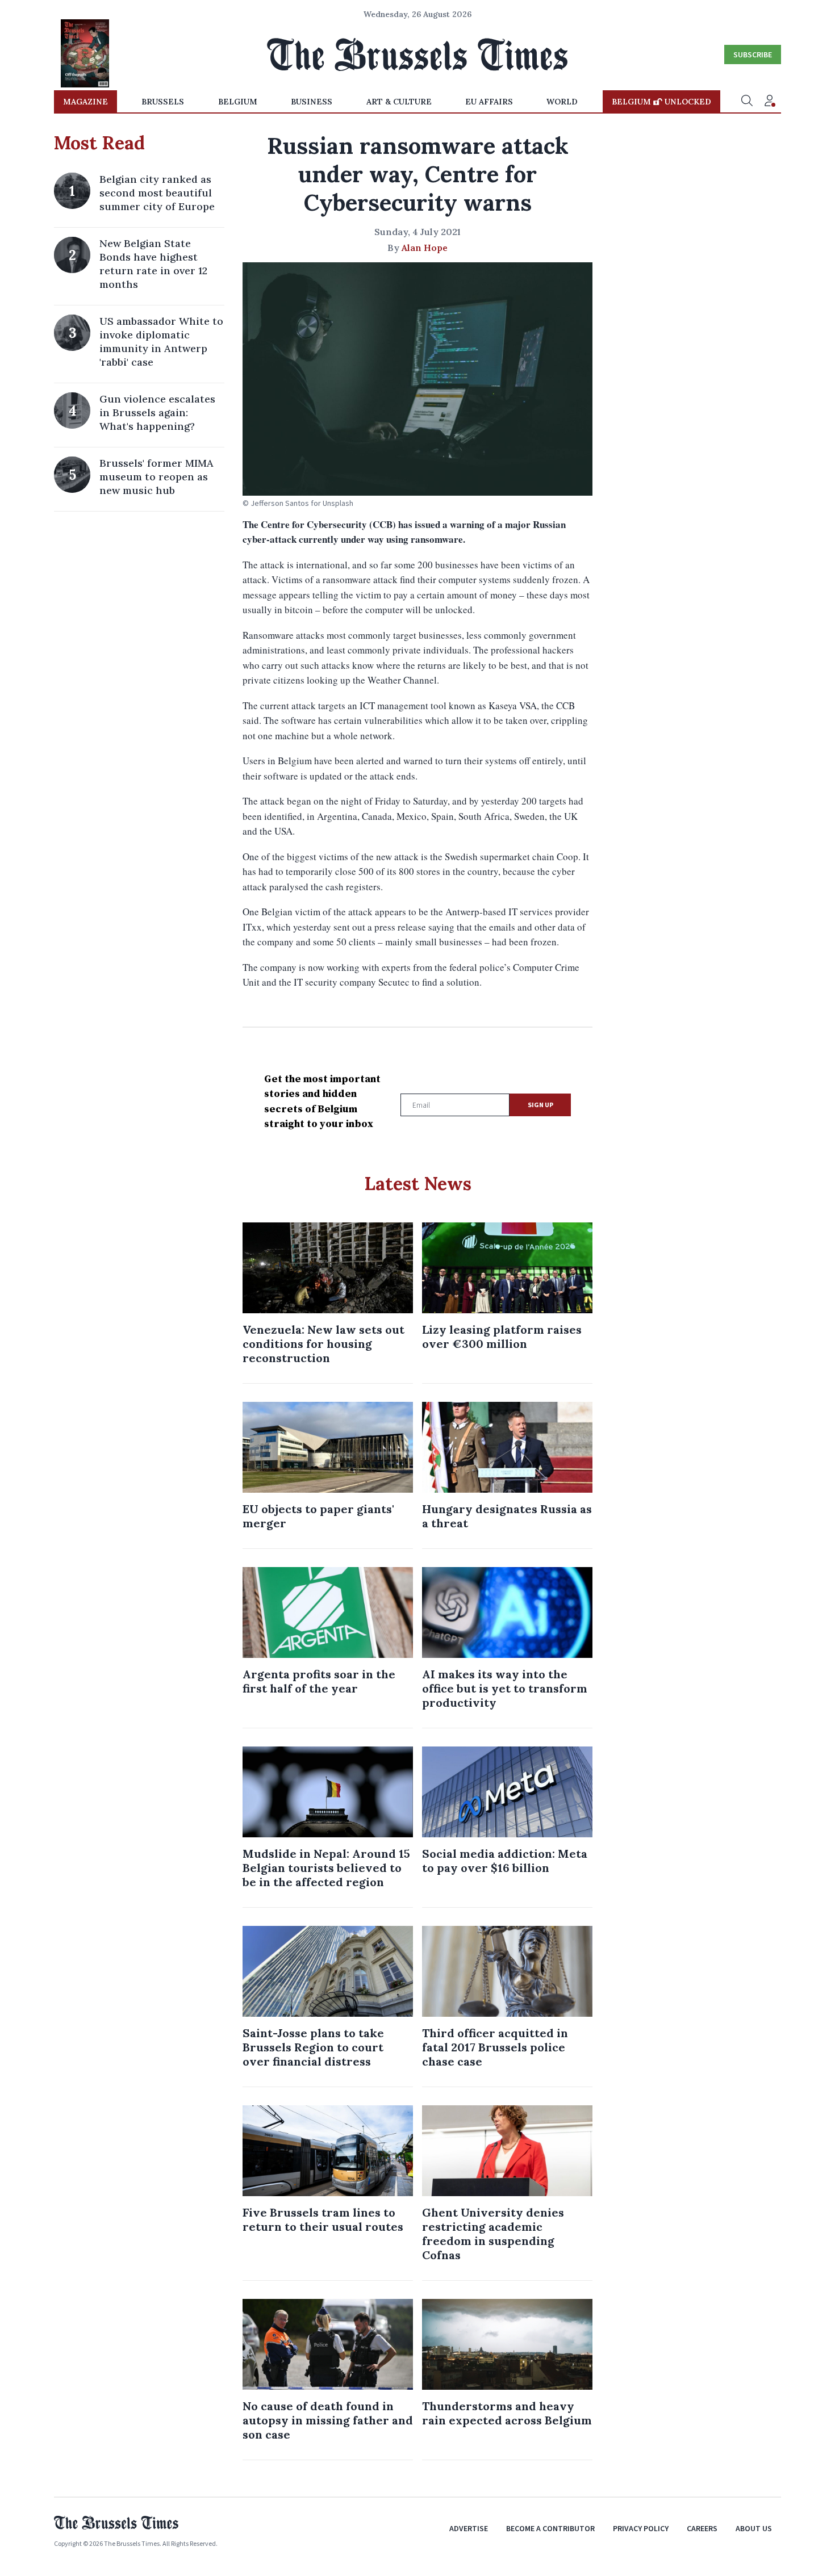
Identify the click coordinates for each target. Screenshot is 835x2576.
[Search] (747, 102)
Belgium (238, 102)
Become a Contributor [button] (550, 2528)
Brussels (163, 102)
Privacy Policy (641, 2528)
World (562, 102)
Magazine (85, 102)
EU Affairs (489, 102)
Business (312, 102)
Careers (702, 2528)
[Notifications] (770, 102)
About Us (754, 2528)
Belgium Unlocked (661, 102)
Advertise (469, 2528)
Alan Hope (425, 248)
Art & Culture (399, 102)
